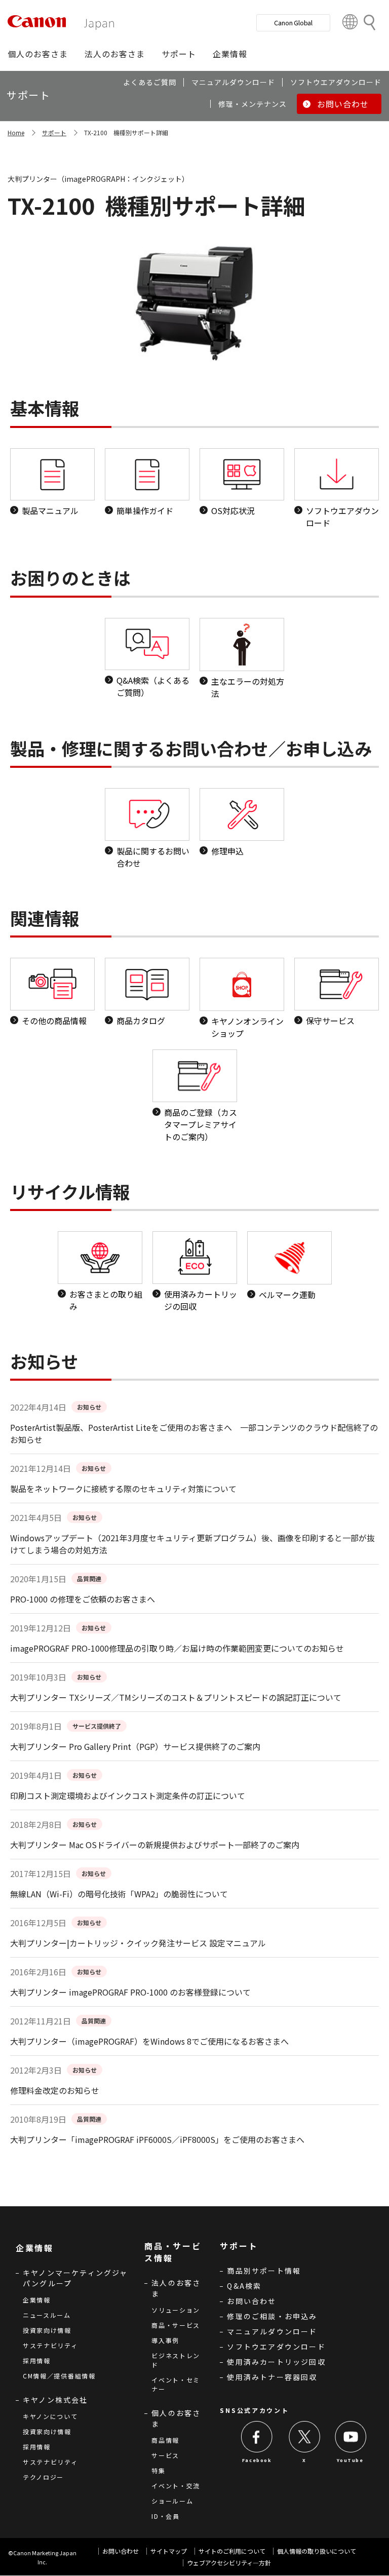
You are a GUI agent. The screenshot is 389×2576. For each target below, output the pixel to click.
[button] (38, 54)
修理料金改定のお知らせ (55, 2090)
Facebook (257, 2460)
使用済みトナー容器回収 (272, 2377)
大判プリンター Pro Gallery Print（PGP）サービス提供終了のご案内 (135, 1746)
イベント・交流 (176, 2486)
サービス (165, 2455)
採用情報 (37, 2360)
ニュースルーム (47, 2315)
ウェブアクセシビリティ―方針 (229, 2563)
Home (16, 132)
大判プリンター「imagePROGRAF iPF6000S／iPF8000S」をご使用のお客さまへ (157, 2139)
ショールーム (172, 2501)
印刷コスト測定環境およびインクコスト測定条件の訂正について (128, 1796)
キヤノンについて (50, 2416)
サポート (54, 132)
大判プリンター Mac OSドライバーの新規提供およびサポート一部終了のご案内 (155, 1845)
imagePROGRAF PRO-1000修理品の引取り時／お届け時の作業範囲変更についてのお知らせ (177, 1648)
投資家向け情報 (47, 2330)
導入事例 (165, 2340)
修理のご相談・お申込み (272, 2316)
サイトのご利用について (232, 2551)
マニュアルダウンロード (272, 2331)
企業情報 (37, 2300)
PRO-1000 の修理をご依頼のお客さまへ (83, 1599)
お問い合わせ (251, 2301)
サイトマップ (169, 2551)
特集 (158, 2470)
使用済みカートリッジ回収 (276, 2362)
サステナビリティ (50, 2345)
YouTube (350, 2460)
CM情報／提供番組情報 (59, 2376)
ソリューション (176, 2310)
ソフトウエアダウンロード (276, 2347)
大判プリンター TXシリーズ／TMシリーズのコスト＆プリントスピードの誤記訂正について (176, 1697)
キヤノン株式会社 (55, 2400)
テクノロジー (43, 2477)
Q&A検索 (244, 2286)
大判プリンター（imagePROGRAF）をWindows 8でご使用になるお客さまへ (149, 2041)
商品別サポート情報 (264, 2271)
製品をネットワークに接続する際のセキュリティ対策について (123, 1489)
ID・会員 (166, 2516)
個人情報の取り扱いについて (317, 2551)
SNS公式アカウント (254, 2410)
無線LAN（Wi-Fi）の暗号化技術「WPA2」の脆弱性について (119, 1894)
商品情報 (165, 2440)
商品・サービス (176, 2325)
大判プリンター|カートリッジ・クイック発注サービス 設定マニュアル (138, 1943)
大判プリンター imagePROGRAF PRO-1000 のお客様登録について (130, 1992)
